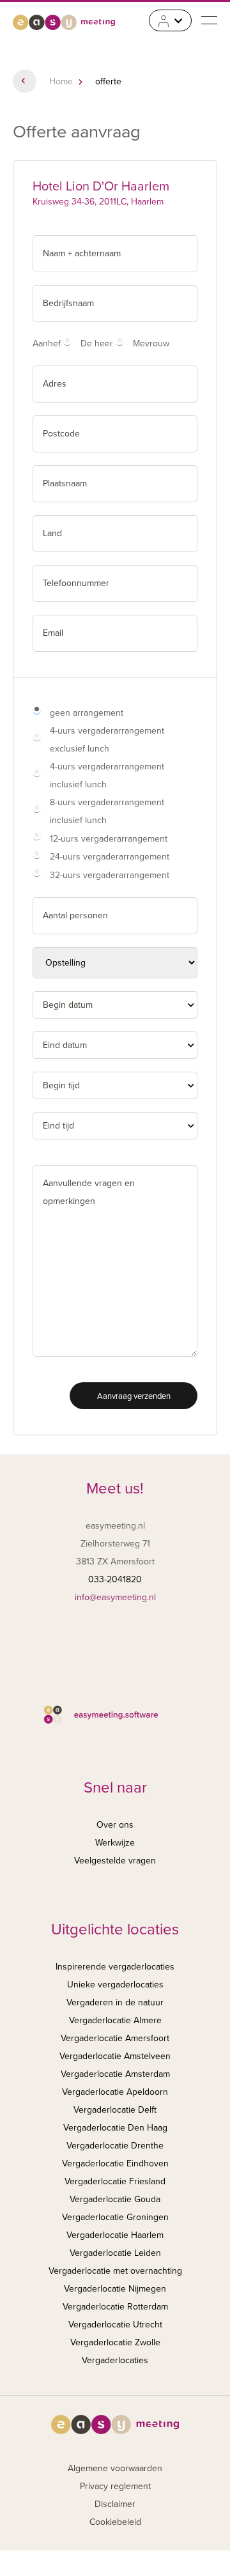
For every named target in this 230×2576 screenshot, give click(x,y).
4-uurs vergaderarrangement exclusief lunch (107, 740)
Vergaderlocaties (115, 2360)
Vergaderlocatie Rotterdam (115, 2307)
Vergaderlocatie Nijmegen (115, 2289)
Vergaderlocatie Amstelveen (115, 2056)
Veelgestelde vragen (115, 1861)
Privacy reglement (115, 2486)
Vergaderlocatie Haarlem (115, 2235)
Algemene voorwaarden (115, 2468)
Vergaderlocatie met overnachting (115, 2271)
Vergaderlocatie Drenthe (115, 2146)
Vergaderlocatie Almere (115, 2020)
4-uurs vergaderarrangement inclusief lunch (107, 775)
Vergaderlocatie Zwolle (115, 2342)
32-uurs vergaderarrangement (110, 875)
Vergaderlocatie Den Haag (115, 2128)
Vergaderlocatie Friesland (115, 2181)
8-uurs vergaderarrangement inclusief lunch (107, 811)
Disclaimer (115, 2504)
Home (61, 81)
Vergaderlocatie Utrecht (115, 2325)
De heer (97, 343)
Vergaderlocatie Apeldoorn (115, 2092)
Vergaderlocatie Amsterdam (115, 2074)
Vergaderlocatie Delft (115, 2110)
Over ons (115, 1825)
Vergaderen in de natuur (115, 2002)
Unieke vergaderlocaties (115, 1985)
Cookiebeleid (115, 2522)
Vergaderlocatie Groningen (115, 2217)
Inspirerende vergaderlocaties (115, 1967)
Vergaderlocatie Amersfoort (115, 2038)
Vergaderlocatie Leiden (115, 2253)
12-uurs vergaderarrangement (109, 839)
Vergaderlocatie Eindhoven (115, 2163)
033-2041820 (115, 1579)
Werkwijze (115, 1843)
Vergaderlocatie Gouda (115, 2199)
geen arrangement (87, 713)
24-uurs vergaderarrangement (110, 857)
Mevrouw (151, 343)
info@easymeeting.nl (115, 1597)
